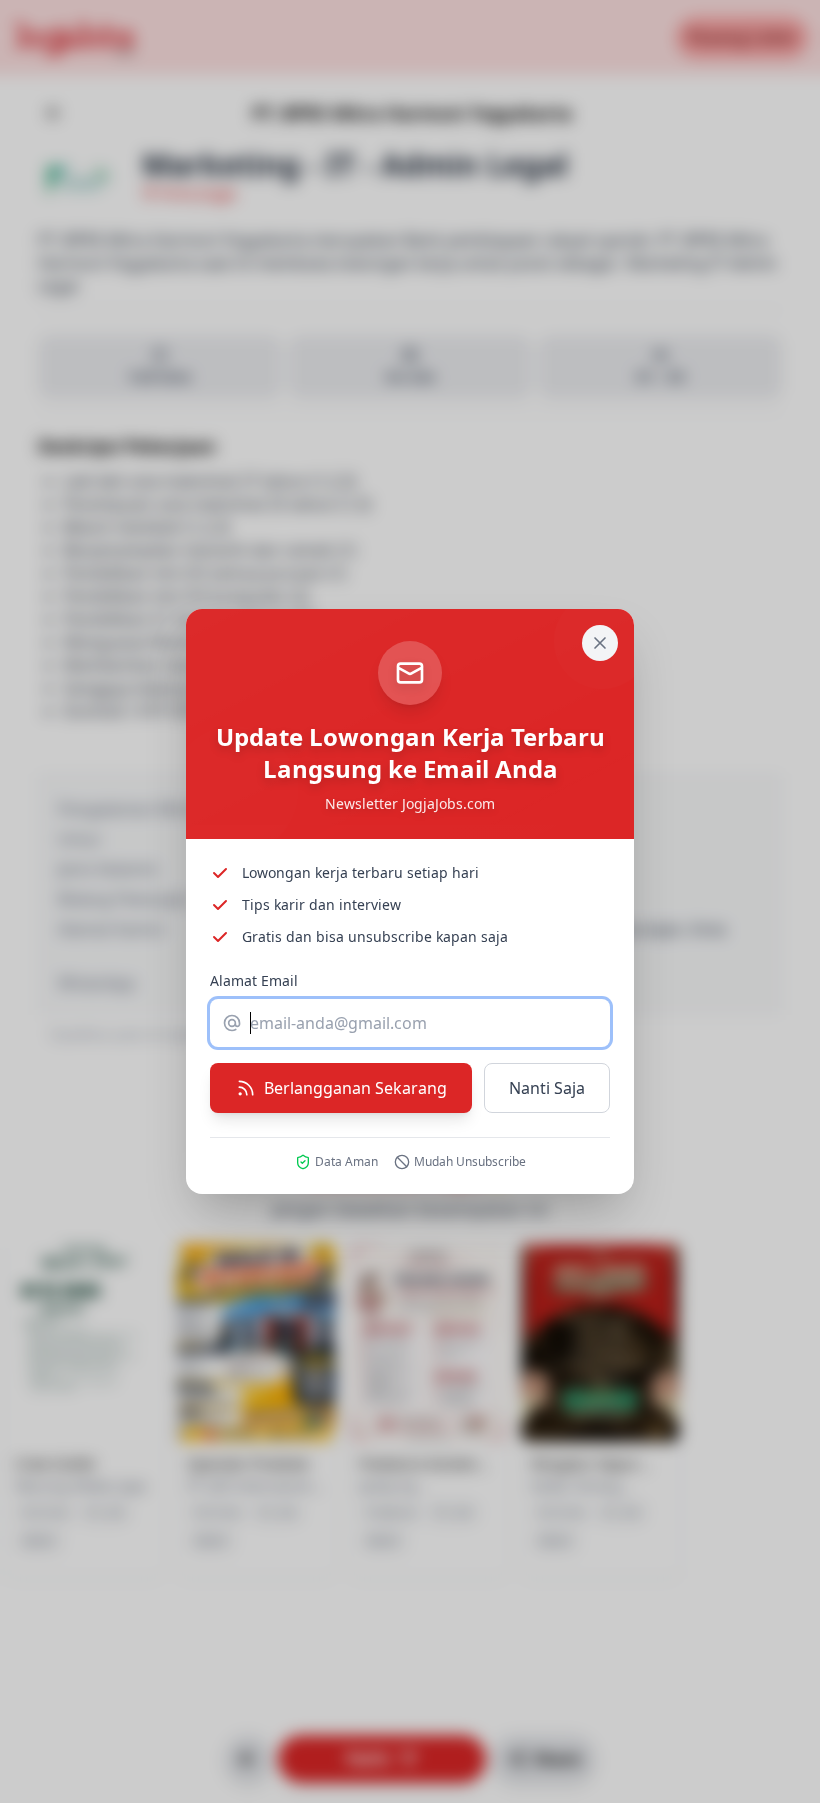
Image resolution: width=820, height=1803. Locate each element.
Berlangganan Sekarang (355, 1088)
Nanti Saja (547, 1088)
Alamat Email (254, 980)
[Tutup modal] (600, 643)
